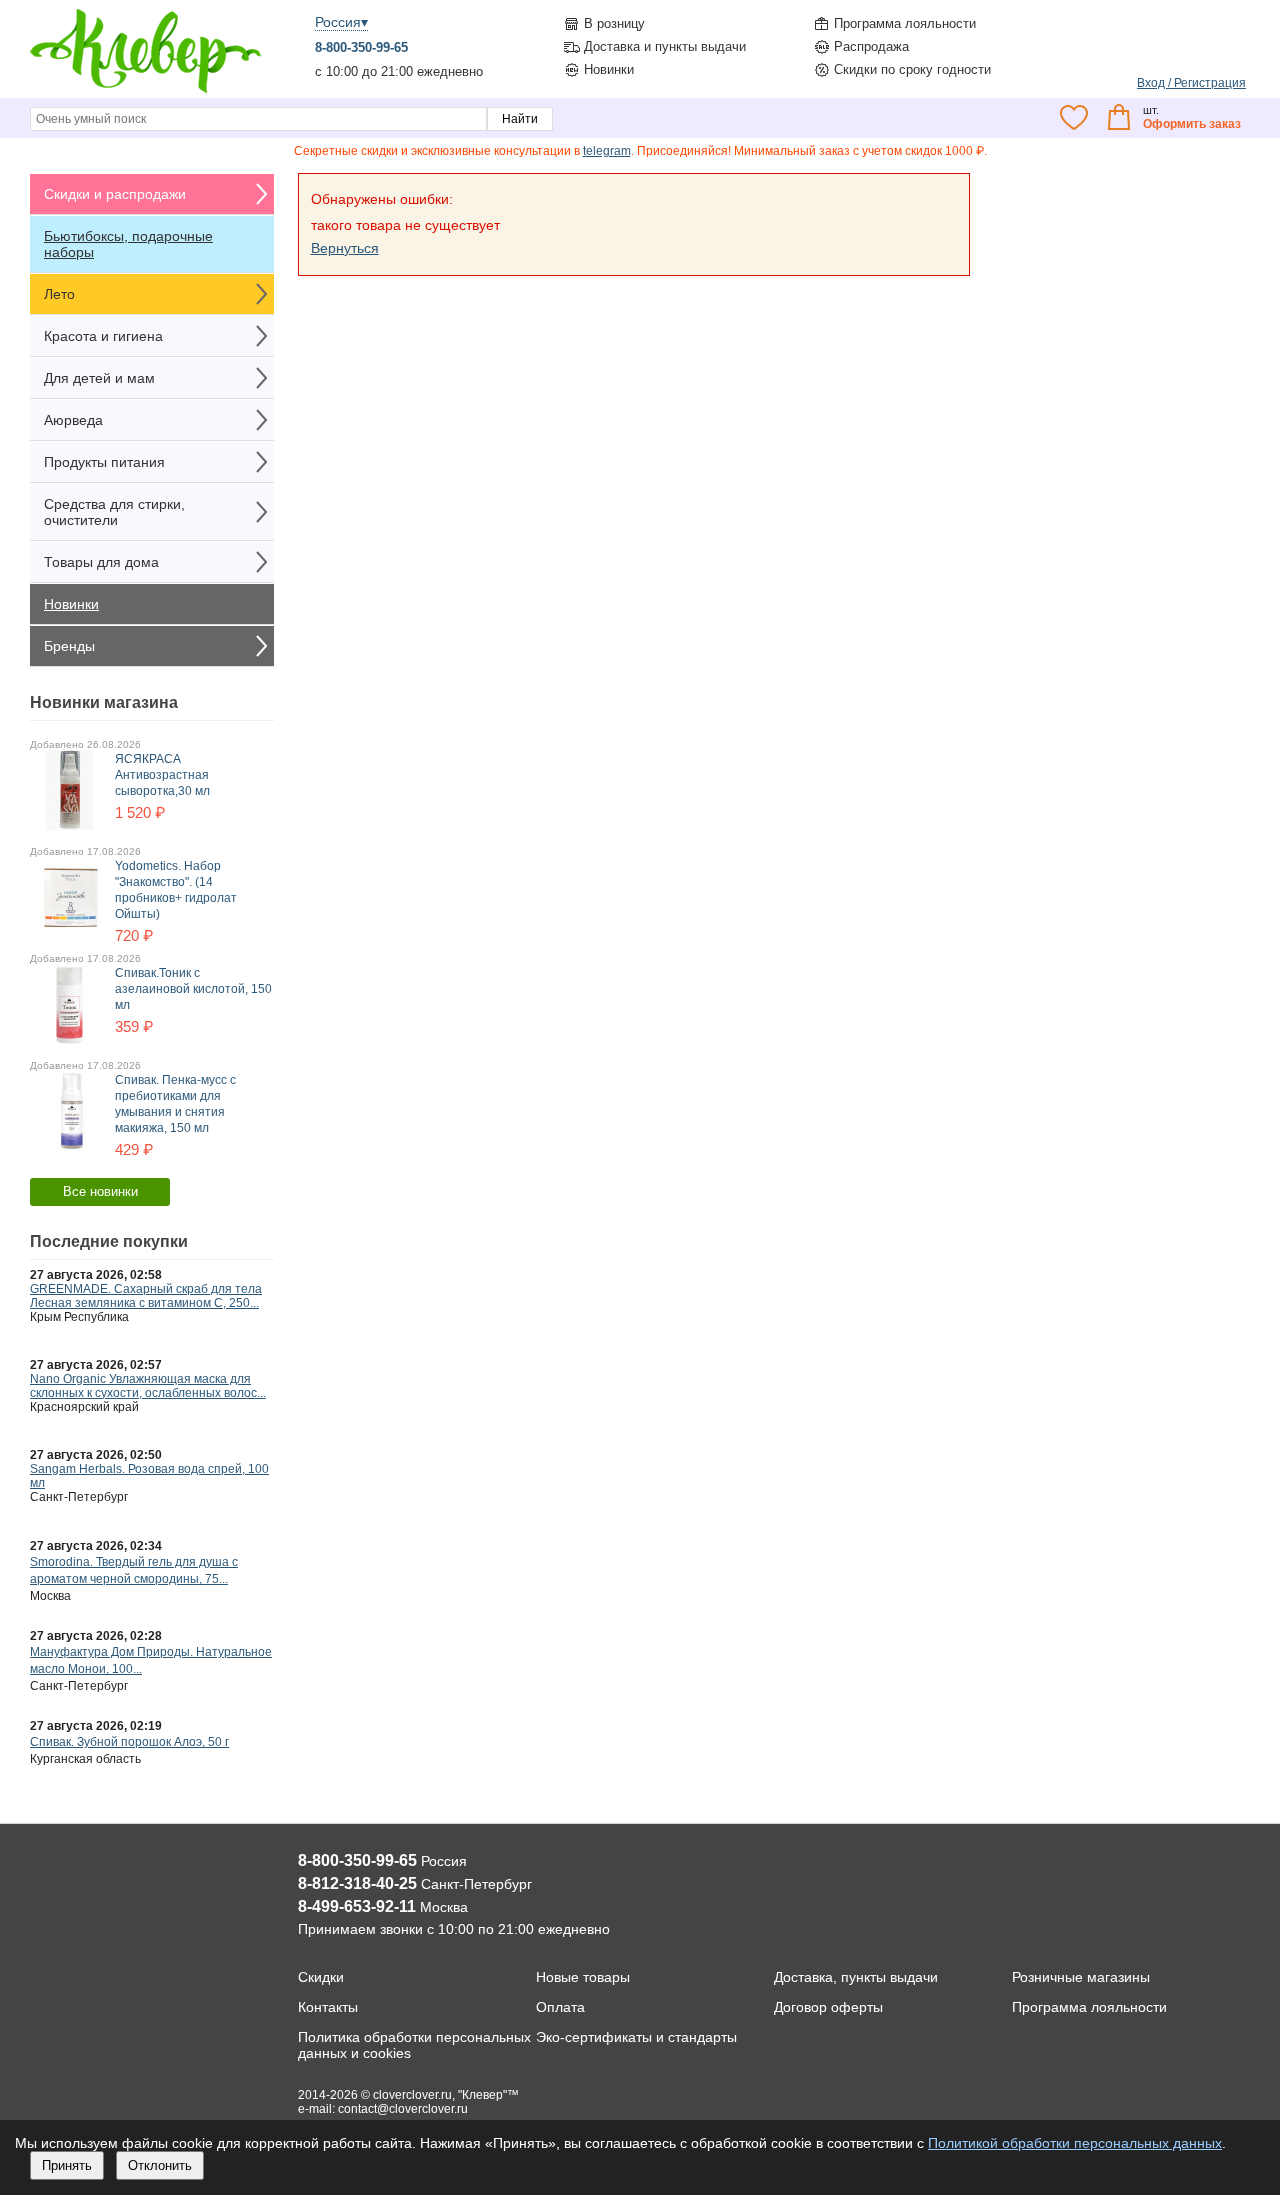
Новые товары (583, 1977)
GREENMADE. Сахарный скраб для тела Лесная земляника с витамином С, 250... (146, 1296)
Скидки (321, 1977)
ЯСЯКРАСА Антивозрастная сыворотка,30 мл (162, 775)
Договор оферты (828, 2007)
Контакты (328, 2007)
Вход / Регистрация (1191, 83)
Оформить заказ (1192, 124)
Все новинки (100, 1191)
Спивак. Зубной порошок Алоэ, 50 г (129, 1742)
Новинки (609, 69)
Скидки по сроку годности (912, 69)
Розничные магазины (1081, 1977)
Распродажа (871, 46)
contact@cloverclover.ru (403, 2109)
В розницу (614, 23)
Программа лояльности (905, 23)
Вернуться (345, 248)
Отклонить (160, 2165)
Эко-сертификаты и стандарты (636, 2037)
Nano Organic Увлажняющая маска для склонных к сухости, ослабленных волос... (148, 1386)
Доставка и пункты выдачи (665, 46)
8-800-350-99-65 (361, 47)
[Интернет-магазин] (146, 91)
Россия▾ (341, 22)
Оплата (560, 2007)
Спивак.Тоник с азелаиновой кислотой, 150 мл (193, 989)
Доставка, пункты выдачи (856, 1977)
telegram (607, 151)
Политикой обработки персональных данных (1075, 2143)
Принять (67, 2165)
